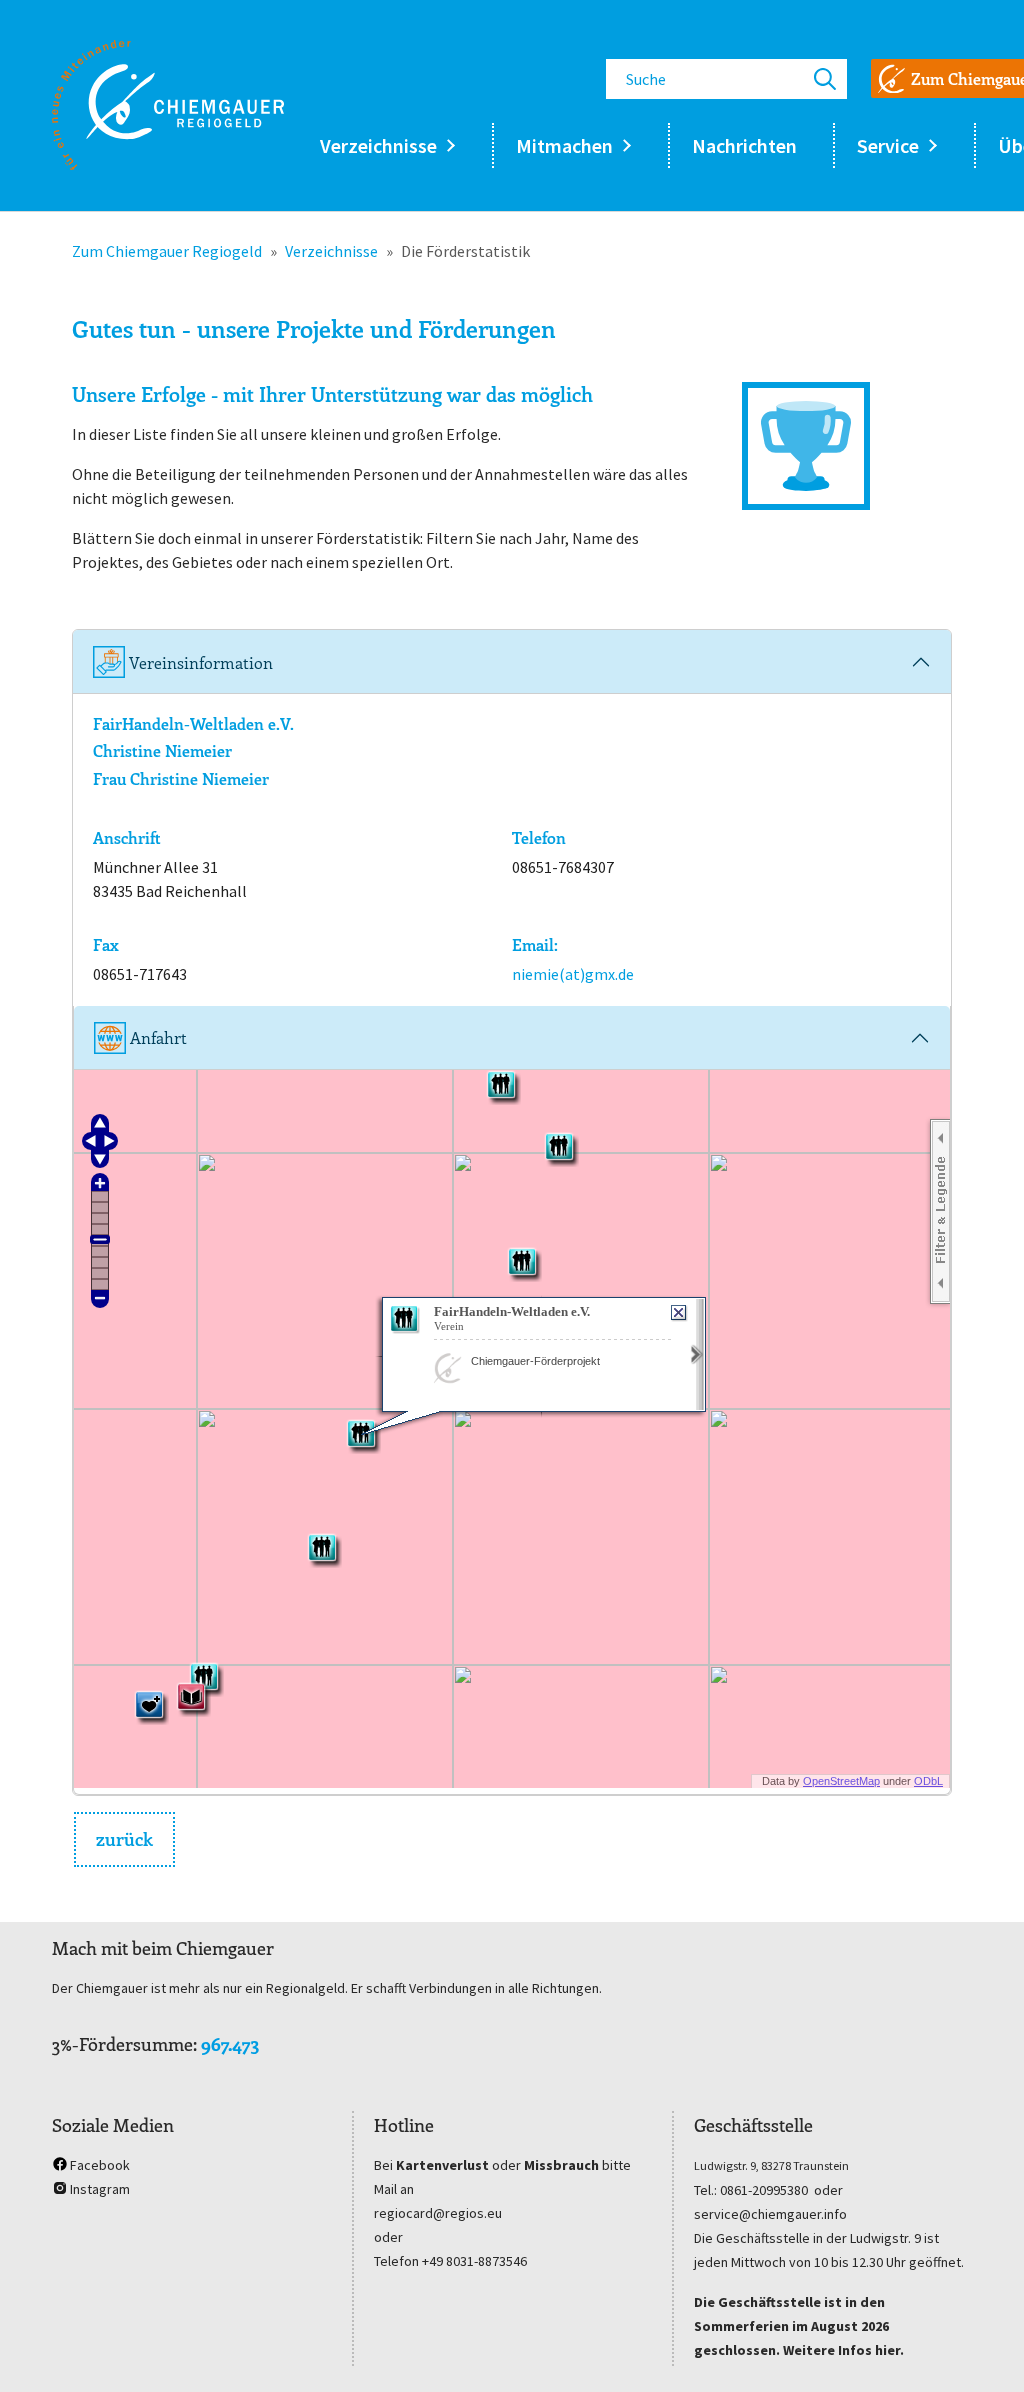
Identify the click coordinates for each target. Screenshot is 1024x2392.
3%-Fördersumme (122, 2044)
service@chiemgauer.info (770, 2214)
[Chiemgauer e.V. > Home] (168, 105)
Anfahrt (156, 1037)
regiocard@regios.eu (438, 2213)
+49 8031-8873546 (474, 2261)
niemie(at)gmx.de (573, 974)
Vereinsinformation (199, 662)
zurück (124, 1839)
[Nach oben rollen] (980, 2348)
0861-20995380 (764, 2190)
